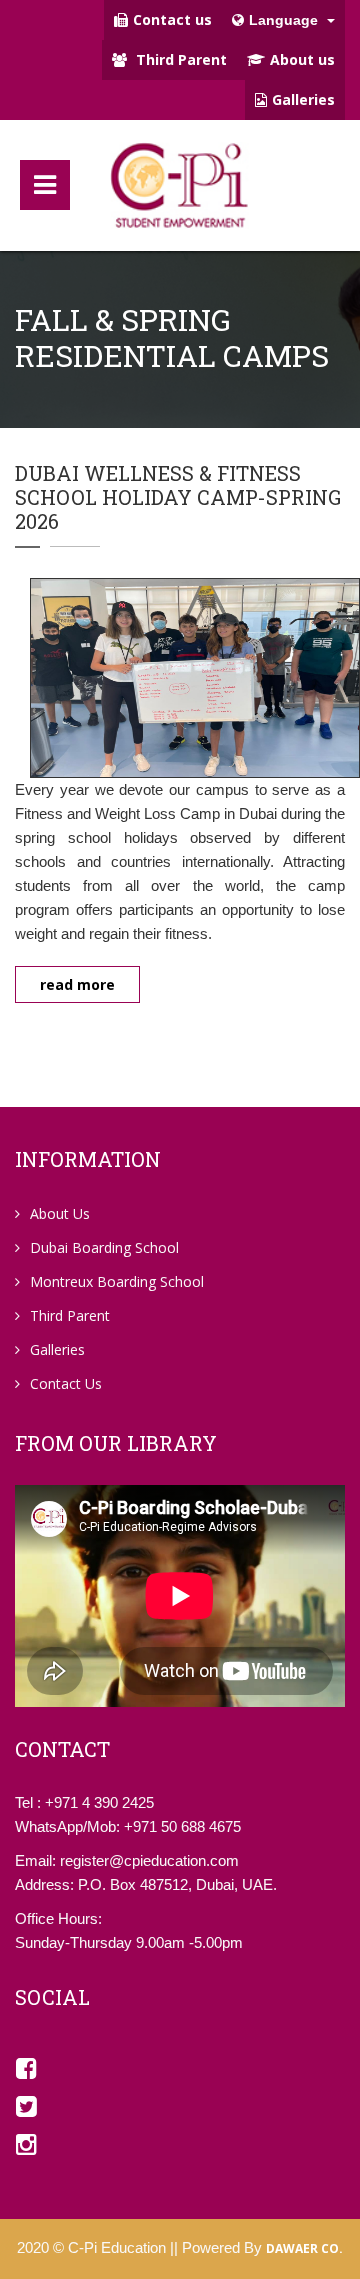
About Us (60, 1213)
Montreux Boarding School (117, 1281)
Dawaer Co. (304, 2249)
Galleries (303, 99)
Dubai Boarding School (104, 1247)
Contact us (172, 19)
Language (285, 20)
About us (302, 59)
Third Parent (179, 59)
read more (77, 984)
